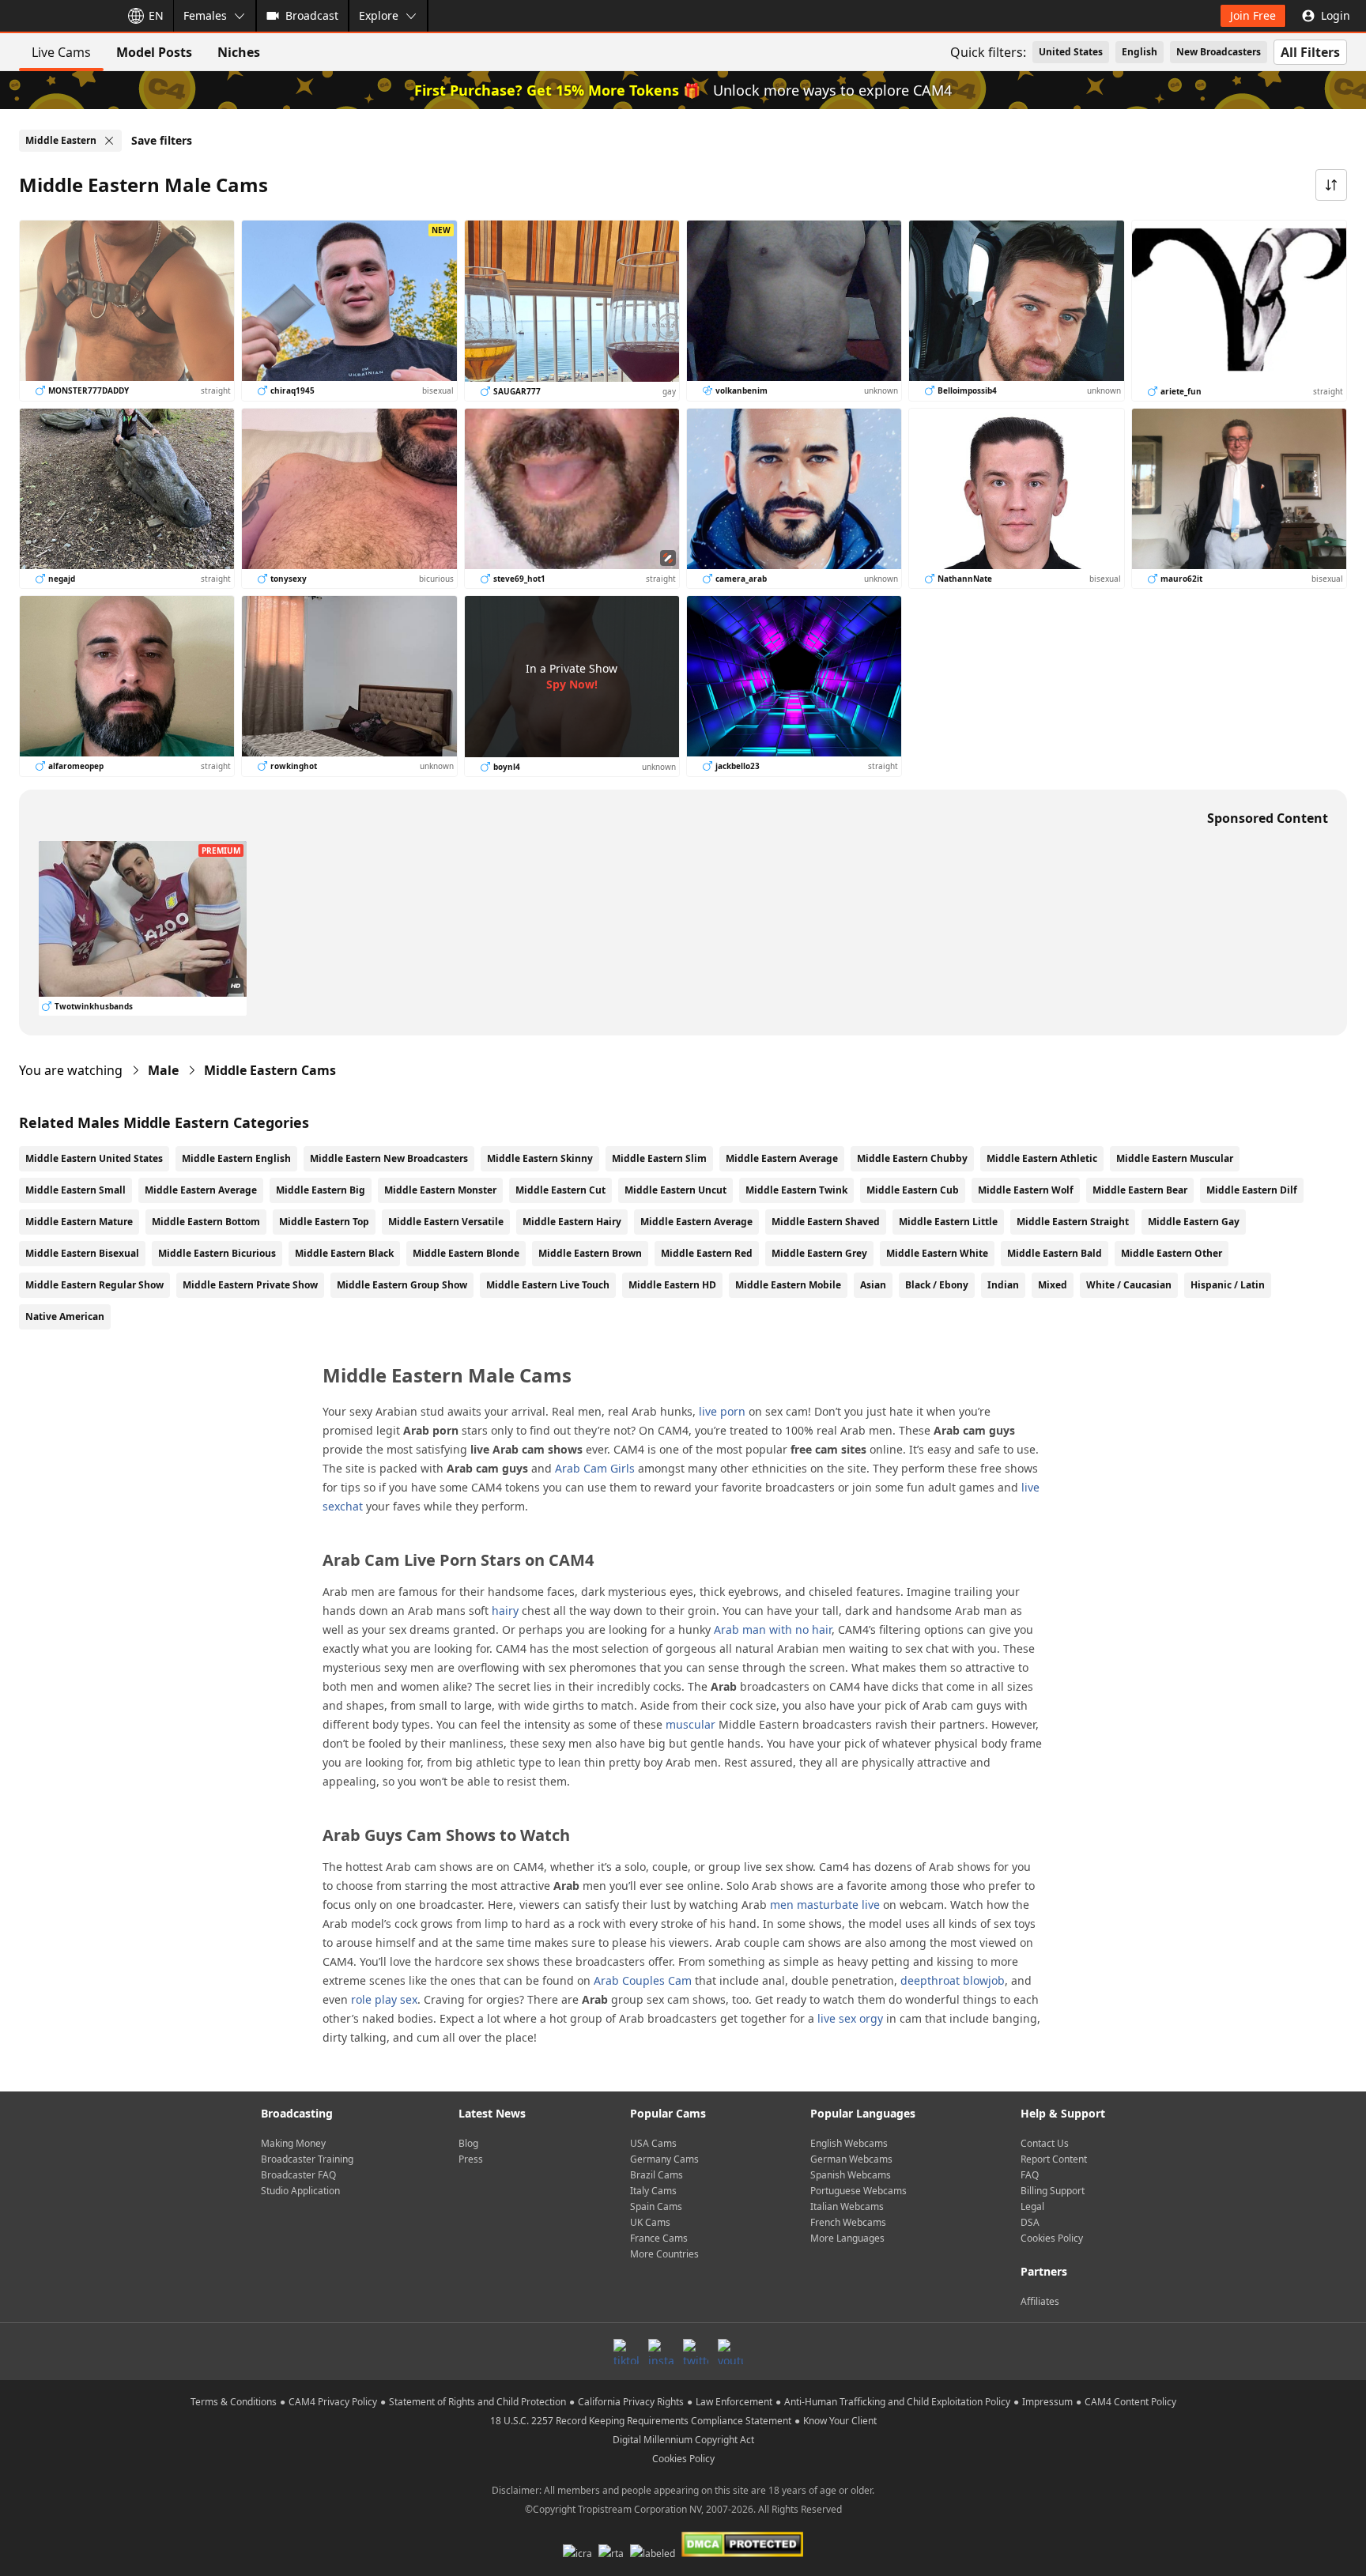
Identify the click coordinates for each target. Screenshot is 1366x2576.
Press (471, 2159)
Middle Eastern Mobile (788, 1285)
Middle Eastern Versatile (446, 1222)
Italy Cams (653, 2191)
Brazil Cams (657, 2175)
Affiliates (1040, 2301)
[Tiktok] (626, 2352)
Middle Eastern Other (1172, 1253)
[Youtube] (730, 2352)
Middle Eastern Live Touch (548, 1285)
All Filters (1310, 52)
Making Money (293, 2143)
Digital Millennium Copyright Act (683, 2440)
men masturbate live (825, 1905)
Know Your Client (840, 2421)
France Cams (659, 2238)
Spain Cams (656, 2206)
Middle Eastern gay (1194, 1222)
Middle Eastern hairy (572, 1222)
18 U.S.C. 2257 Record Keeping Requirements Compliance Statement (641, 2421)
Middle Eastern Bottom (206, 1222)
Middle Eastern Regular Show (94, 1285)
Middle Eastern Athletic (1042, 1158)
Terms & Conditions (234, 2402)
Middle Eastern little (948, 1222)
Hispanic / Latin (1228, 1285)
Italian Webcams (847, 2206)
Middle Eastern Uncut (675, 1190)
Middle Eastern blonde (466, 1253)
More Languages (847, 2238)
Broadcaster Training (307, 2159)
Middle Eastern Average (782, 1158)
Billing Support (1053, 2191)
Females (205, 15)
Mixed (1053, 1285)
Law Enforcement (734, 2402)
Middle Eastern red (707, 1253)
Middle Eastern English (236, 1158)
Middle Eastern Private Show (250, 1285)
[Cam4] (57, 16)
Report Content (1054, 2159)
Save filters (162, 140)
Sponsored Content (1268, 818)
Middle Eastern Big (321, 1190)
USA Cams (653, 2143)
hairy (505, 1610)
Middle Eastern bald (1055, 1253)
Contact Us (1045, 2143)
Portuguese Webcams (858, 2191)
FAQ (1030, 2175)
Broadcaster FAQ (298, 2175)
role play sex (384, 1999)
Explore (379, 15)
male (163, 1070)
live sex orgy (850, 2018)
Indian (1003, 1285)
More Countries (664, 2254)
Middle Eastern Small (75, 1190)
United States (1071, 52)
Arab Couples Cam (643, 1980)
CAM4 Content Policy (1130, 2402)
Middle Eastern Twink (796, 1190)
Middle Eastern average (696, 1222)
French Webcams (848, 2222)
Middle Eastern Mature (79, 1222)
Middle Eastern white (937, 1253)
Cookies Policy (1052, 2238)
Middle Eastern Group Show (402, 1285)
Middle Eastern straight (1073, 1222)
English (1140, 52)
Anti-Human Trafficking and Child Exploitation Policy (897, 2402)
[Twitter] (696, 2352)
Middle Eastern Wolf (1026, 1190)
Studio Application (300, 2191)
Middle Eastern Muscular (1175, 1158)
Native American (65, 1316)
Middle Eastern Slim (659, 1158)
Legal (1032, 2206)
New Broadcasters (1219, 52)
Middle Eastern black (344, 1253)
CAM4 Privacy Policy (333, 2402)
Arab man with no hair (773, 1629)
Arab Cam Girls (595, 1468)
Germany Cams (664, 2159)
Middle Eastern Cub (913, 1190)
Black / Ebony (937, 1285)
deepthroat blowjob (953, 1980)
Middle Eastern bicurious (217, 1253)
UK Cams (650, 2222)
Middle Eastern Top (324, 1222)
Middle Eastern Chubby (912, 1158)
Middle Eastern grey (819, 1253)
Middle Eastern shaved (826, 1222)
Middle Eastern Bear (1140, 1190)
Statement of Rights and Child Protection (477, 2402)
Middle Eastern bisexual (82, 1253)
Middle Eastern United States (94, 1158)
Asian (873, 1285)
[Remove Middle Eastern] (109, 141)
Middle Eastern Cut (560, 1190)
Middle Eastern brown (590, 1253)
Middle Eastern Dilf (1252, 1190)
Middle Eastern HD (672, 1285)
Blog (468, 2143)
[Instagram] (661, 2352)
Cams (270, 1070)
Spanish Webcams (851, 2175)
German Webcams (851, 2159)
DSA (1030, 2222)
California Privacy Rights (631, 2402)
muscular (691, 1724)
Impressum (1047, 2402)
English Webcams (849, 2143)
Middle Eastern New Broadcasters (389, 1158)
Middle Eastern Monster (440, 1190)
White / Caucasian (1129, 1285)
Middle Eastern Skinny (540, 1158)
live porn (722, 1411)
